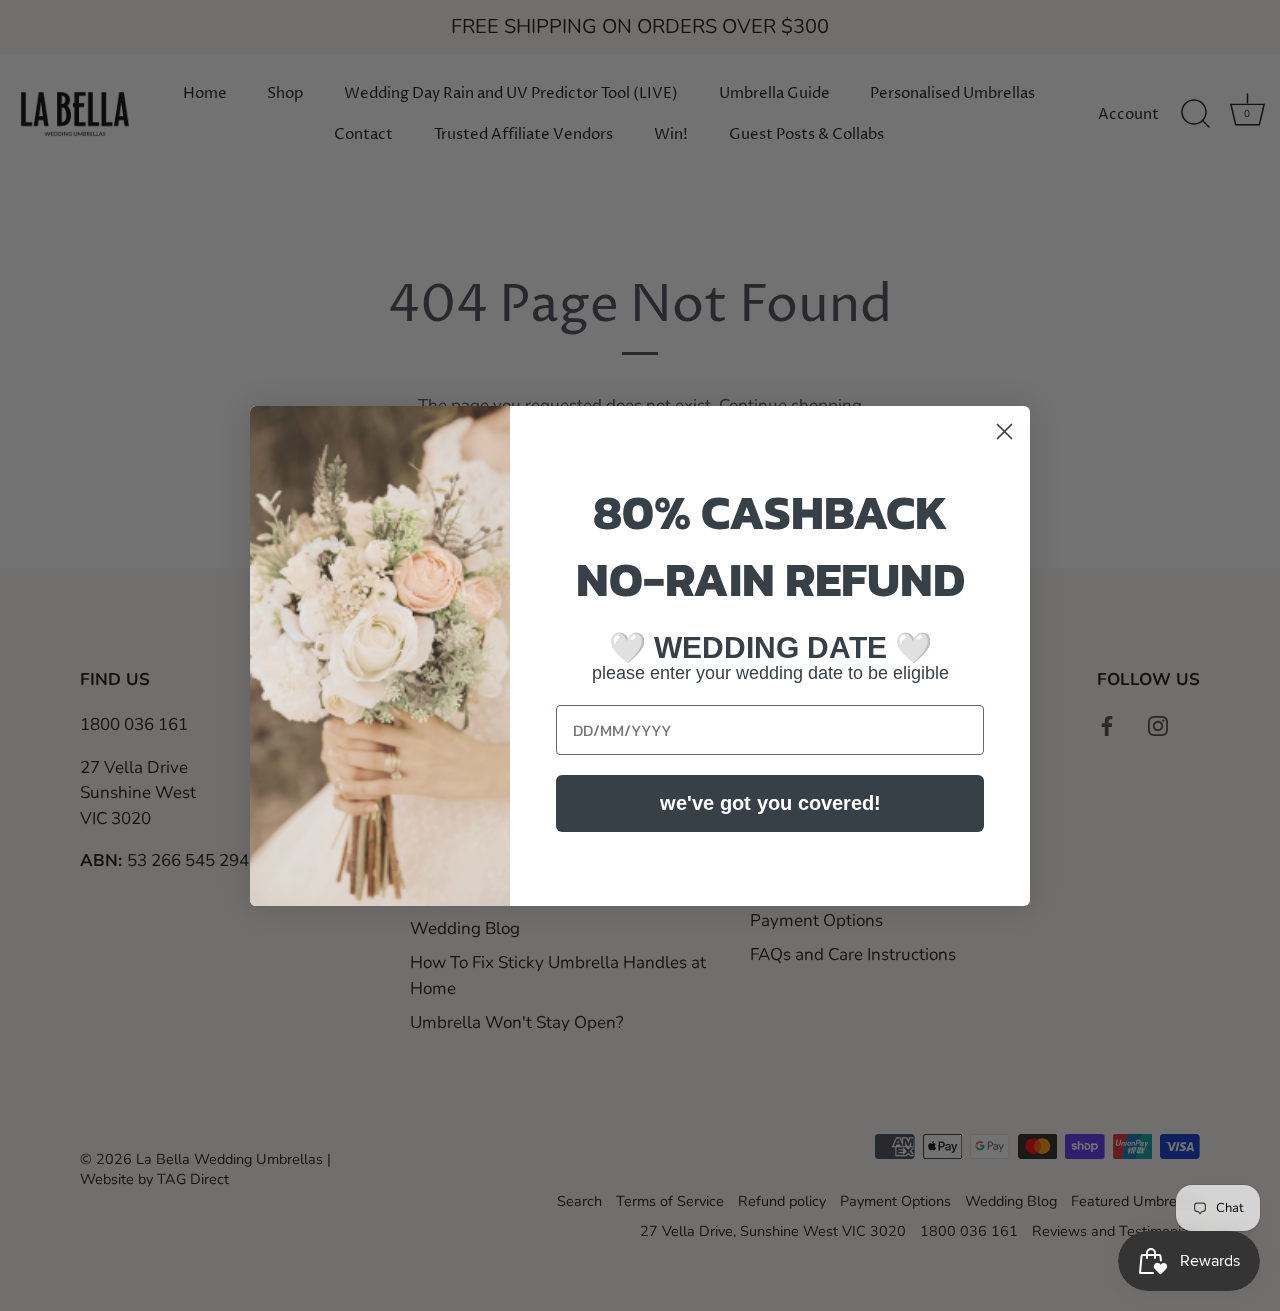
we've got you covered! (770, 803)
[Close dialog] (1004, 431)
